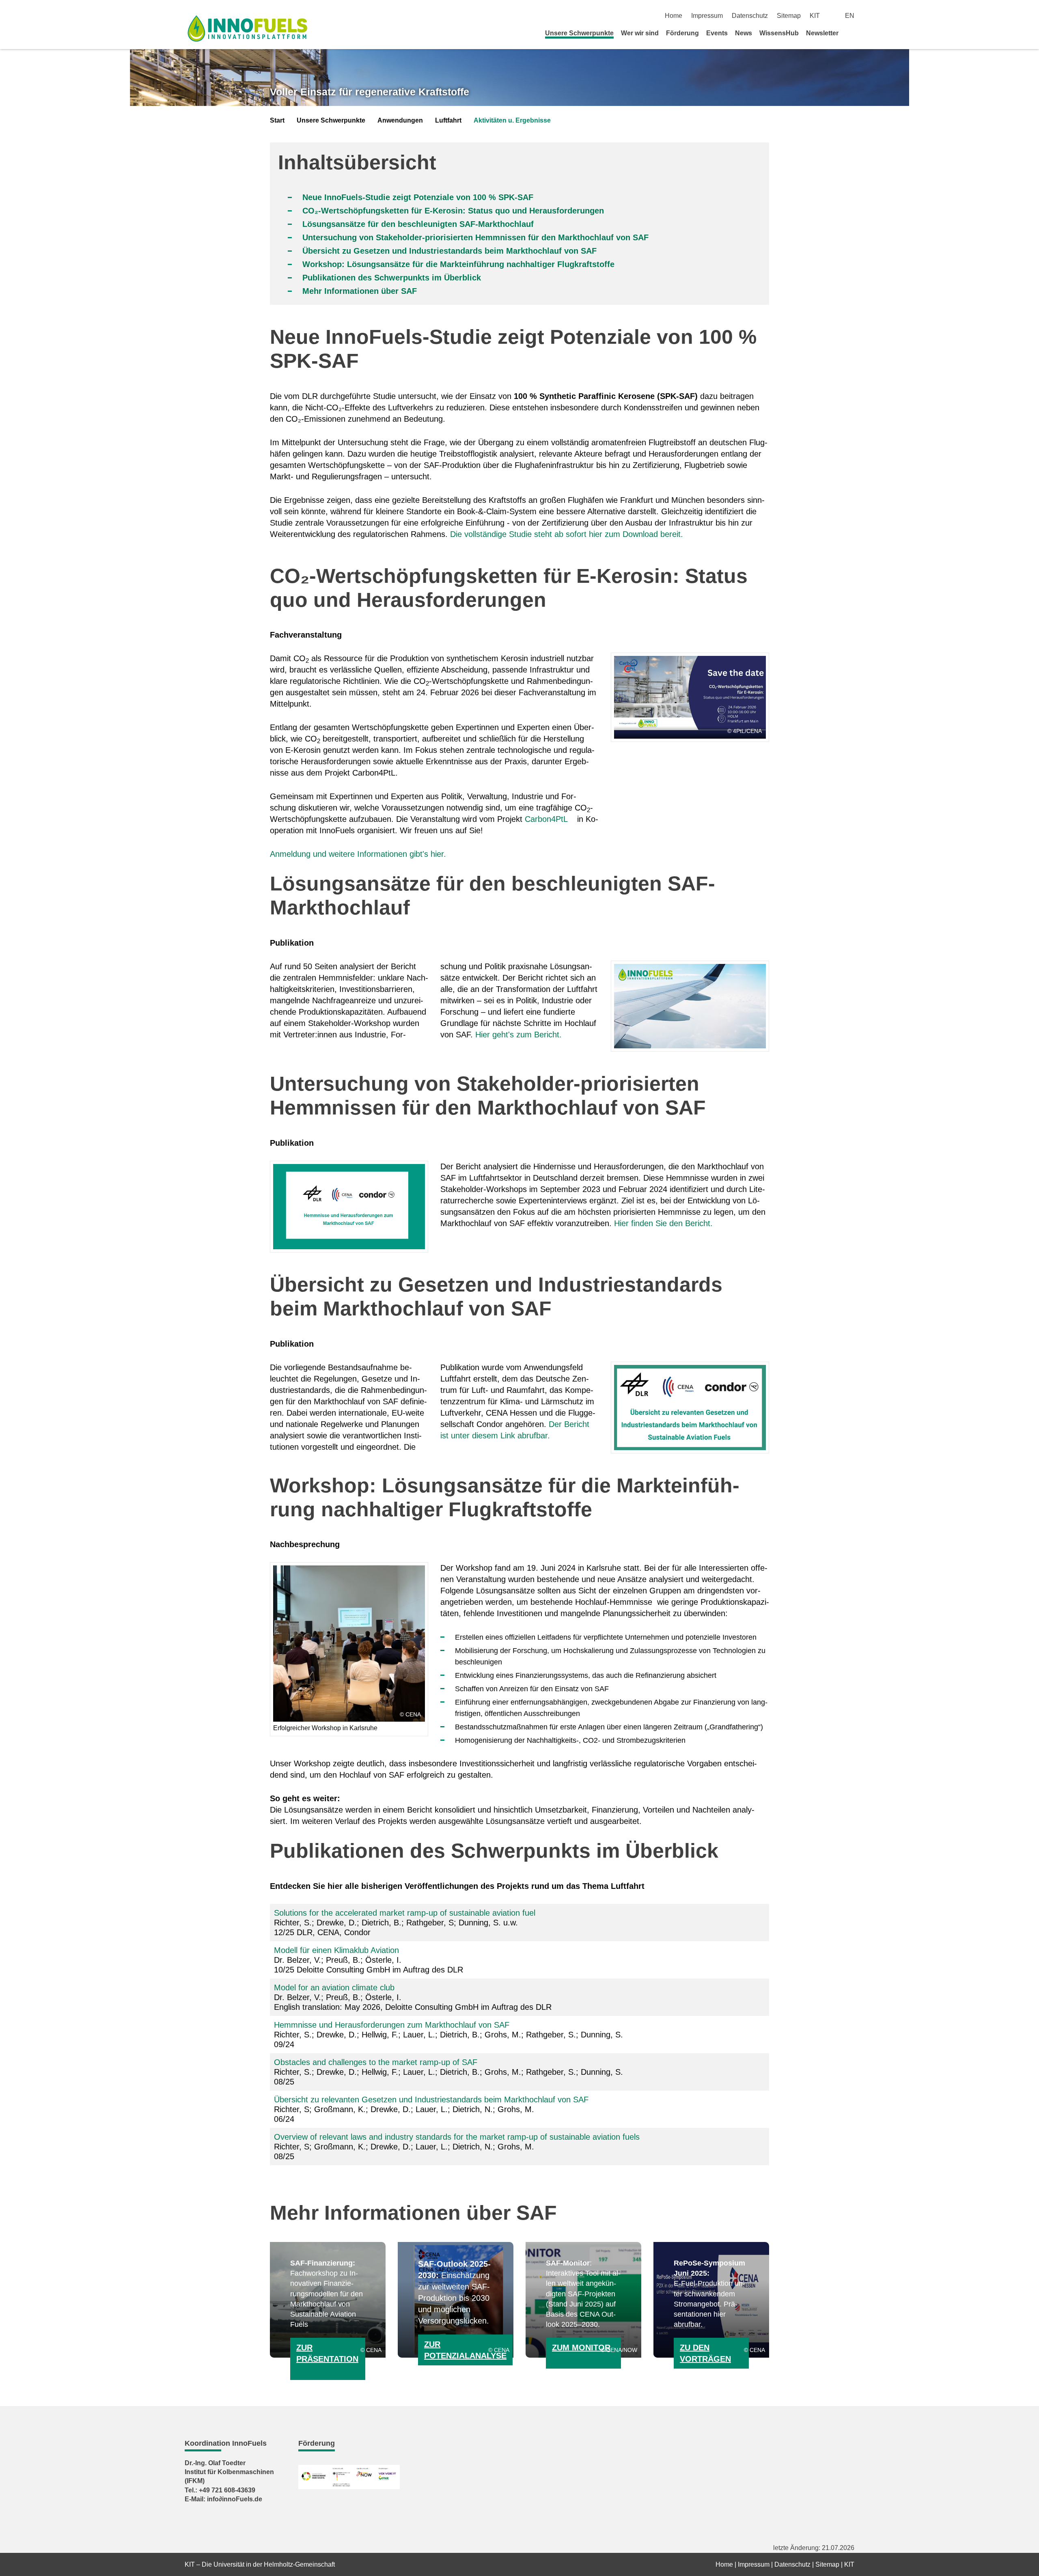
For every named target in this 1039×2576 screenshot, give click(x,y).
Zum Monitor (581, 2348)
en (850, 16)
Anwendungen (400, 120)
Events (717, 33)
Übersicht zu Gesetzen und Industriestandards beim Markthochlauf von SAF (449, 251)
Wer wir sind (640, 33)
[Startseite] (851, 33)
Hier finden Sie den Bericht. (663, 1223)
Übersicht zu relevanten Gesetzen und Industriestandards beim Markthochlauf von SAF (431, 2100)
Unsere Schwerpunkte (579, 33)
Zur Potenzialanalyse (465, 2350)
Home (674, 16)
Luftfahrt (448, 120)
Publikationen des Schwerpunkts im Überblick (392, 278)
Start (277, 120)
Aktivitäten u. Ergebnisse (512, 120)
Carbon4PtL (546, 819)
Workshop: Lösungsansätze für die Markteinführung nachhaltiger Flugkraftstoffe (458, 264)
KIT (815, 16)
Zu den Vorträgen (705, 2353)
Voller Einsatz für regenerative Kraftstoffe (370, 92)
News (744, 33)
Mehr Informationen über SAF (360, 291)
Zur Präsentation (327, 2353)
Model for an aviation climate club (334, 1988)
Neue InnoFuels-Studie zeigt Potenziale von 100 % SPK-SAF (418, 197)
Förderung (682, 33)
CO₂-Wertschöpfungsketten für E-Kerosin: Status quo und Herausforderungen (453, 211)
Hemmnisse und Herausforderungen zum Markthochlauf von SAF (392, 2025)
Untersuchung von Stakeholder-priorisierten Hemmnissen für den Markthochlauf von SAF (475, 237)
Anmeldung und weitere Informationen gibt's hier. (358, 854)
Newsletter (822, 33)
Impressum (707, 16)
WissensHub (779, 33)
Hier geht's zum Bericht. (518, 1035)
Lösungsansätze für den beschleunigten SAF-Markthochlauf (418, 224)
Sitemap (789, 16)
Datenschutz (750, 16)
